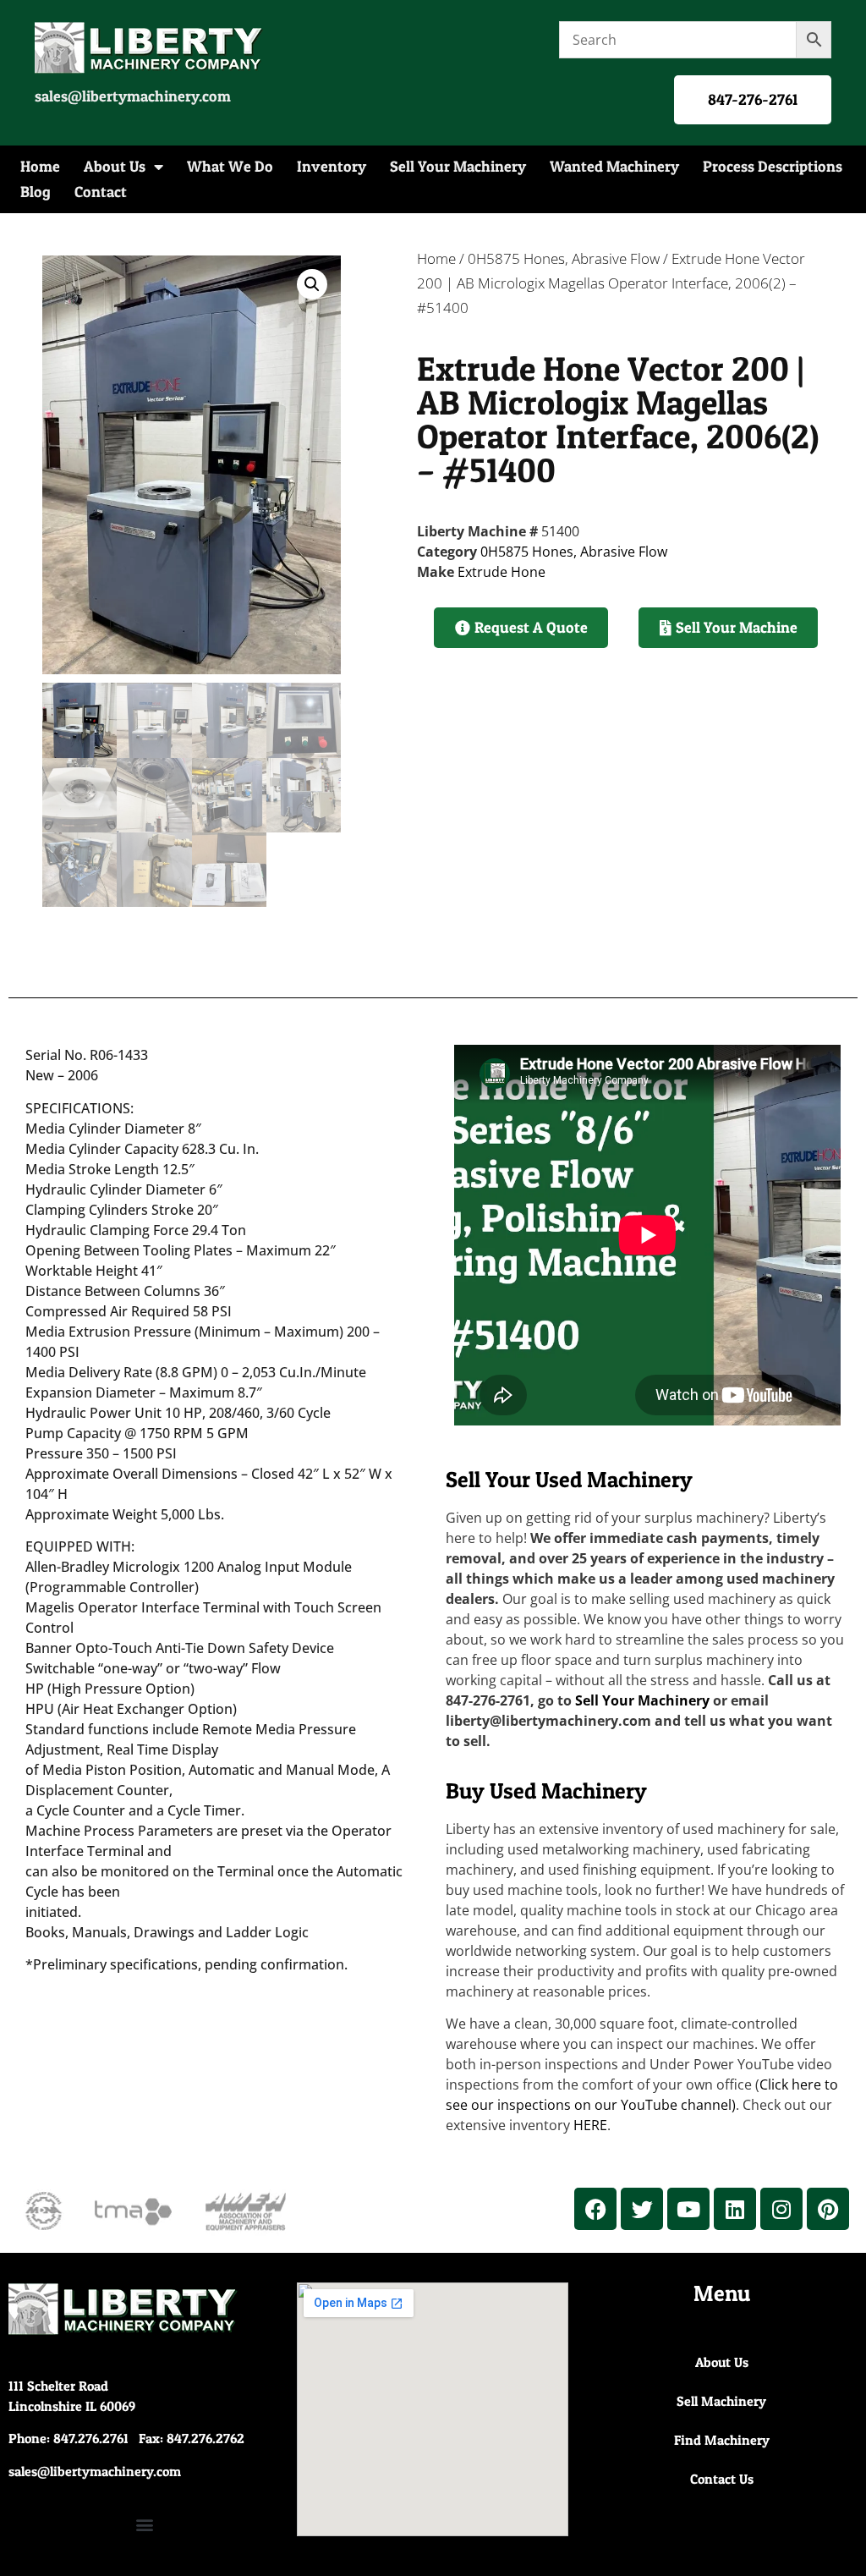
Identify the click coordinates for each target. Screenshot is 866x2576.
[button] (312, 284)
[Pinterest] (828, 2209)
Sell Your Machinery (458, 166)
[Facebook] (595, 2209)
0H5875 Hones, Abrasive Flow (564, 258)
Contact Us (722, 2479)
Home (40, 166)
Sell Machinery (721, 2401)
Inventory (332, 166)
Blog (36, 192)
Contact (101, 192)
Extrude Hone (502, 572)
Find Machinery (722, 2440)
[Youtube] (688, 2209)
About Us (115, 166)
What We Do (230, 166)
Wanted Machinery (614, 166)
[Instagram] (781, 2209)
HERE (590, 2125)
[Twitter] (642, 2209)
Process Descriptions (773, 166)
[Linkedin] (735, 2209)
